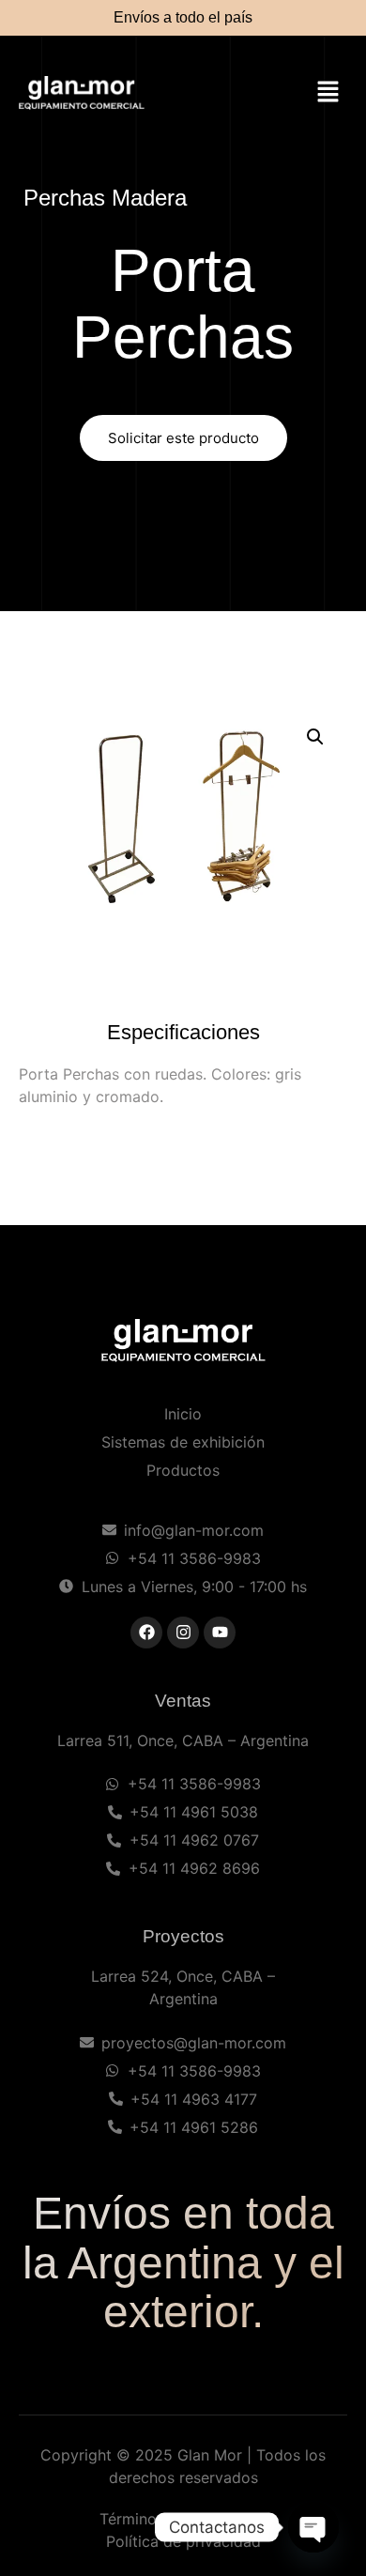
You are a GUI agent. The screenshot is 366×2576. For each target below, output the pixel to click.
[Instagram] (183, 1633)
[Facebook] (146, 1633)
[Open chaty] (313, 2527)
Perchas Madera (105, 198)
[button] (328, 93)
